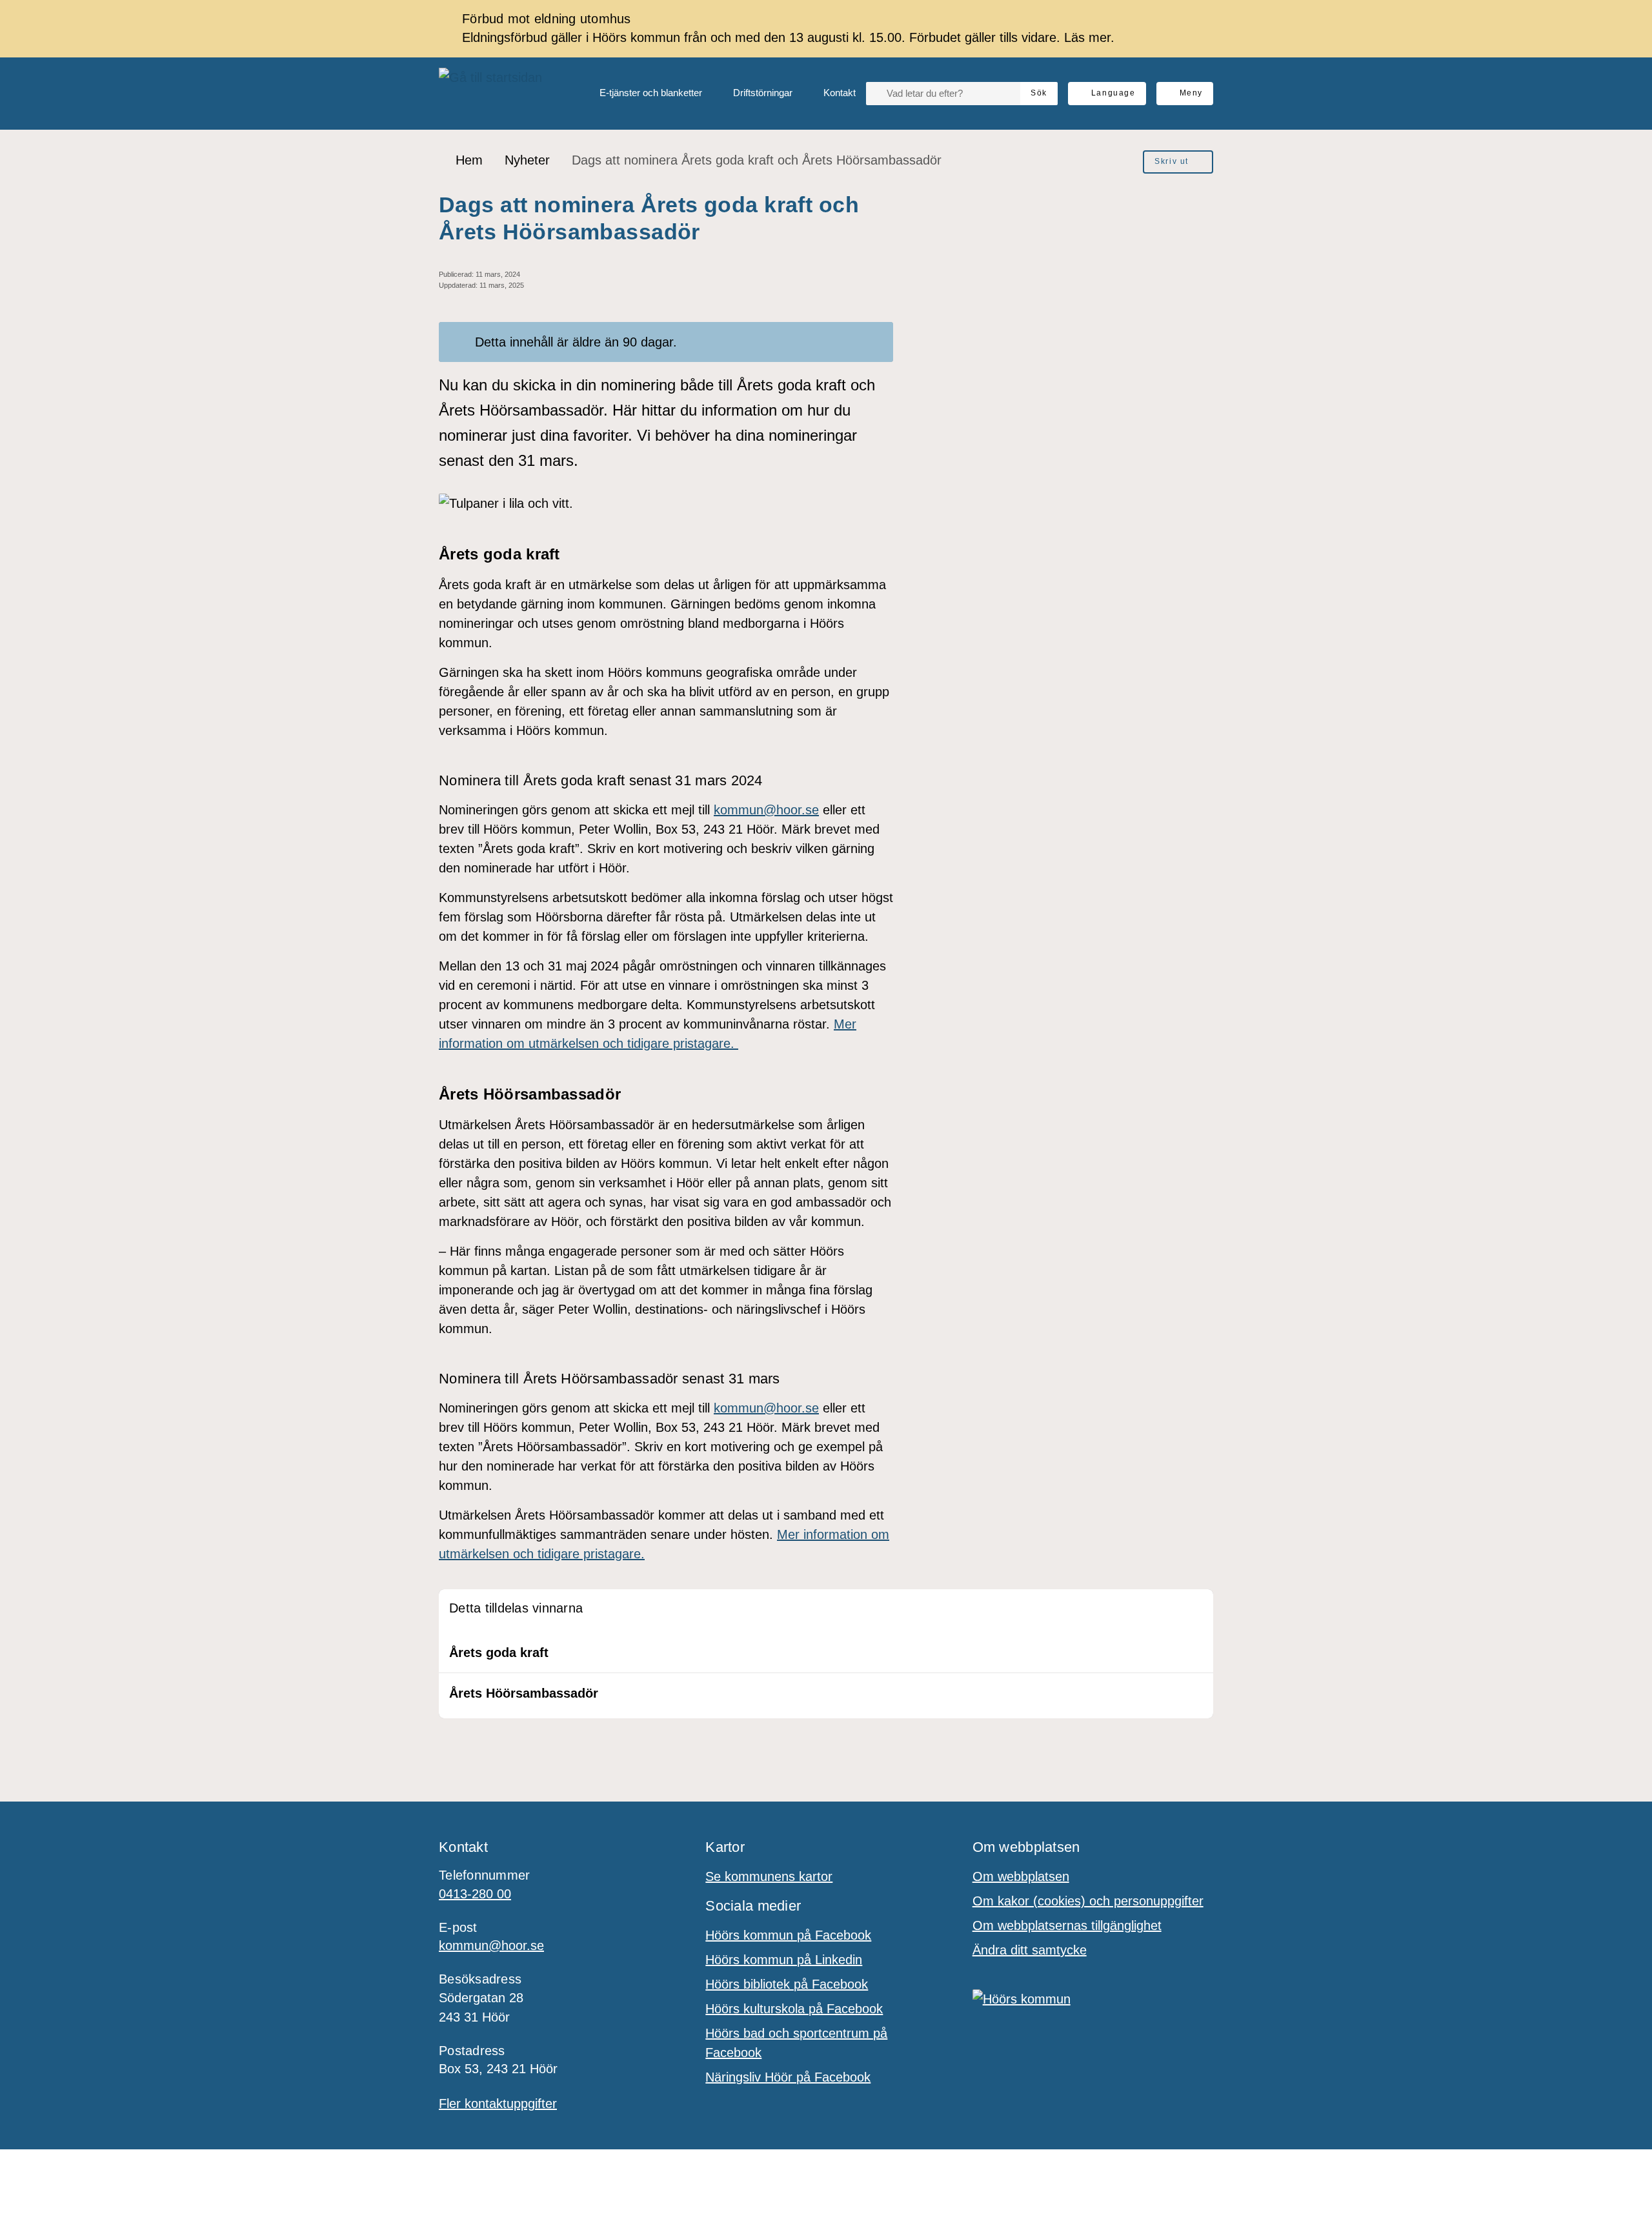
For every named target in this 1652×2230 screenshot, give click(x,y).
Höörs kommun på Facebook (788, 1935)
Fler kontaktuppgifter (498, 2104)
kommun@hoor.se (766, 810)
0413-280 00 (475, 1894)
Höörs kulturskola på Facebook (794, 2009)
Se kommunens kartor (769, 1876)
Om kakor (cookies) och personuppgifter (1088, 1901)
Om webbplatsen (1021, 1876)
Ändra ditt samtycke (1030, 1950)
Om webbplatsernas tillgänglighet (1067, 1925)
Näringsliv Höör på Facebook (788, 2077)
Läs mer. (1089, 37)
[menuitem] (640, 94)
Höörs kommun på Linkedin (784, 1960)
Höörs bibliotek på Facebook (787, 1984)
